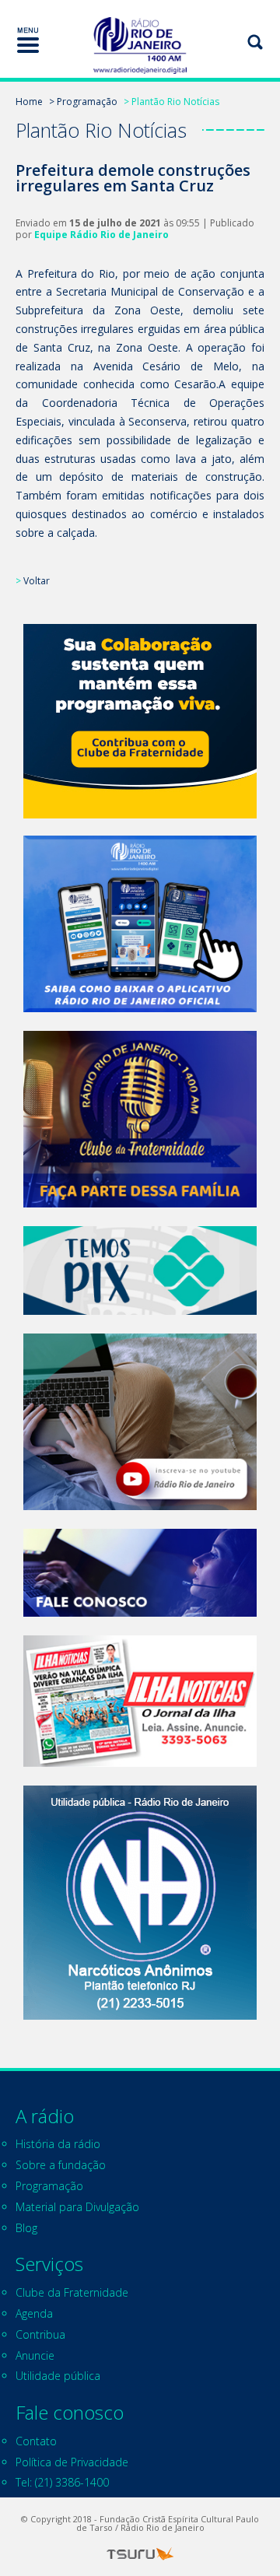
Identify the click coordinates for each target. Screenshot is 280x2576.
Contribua (40, 2334)
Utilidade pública (58, 2376)
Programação (49, 2186)
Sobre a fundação (61, 2165)
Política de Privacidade (72, 2462)
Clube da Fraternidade (72, 2292)
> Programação (83, 102)
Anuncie (35, 2355)
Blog (26, 2228)
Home (29, 102)
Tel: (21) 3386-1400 (62, 2482)
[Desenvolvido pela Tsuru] (140, 2554)
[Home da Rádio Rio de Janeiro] (140, 46)
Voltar (37, 581)
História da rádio (58, 2144)
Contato (36, 2441)
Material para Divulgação (77, 2207)
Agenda (34, 2313)
